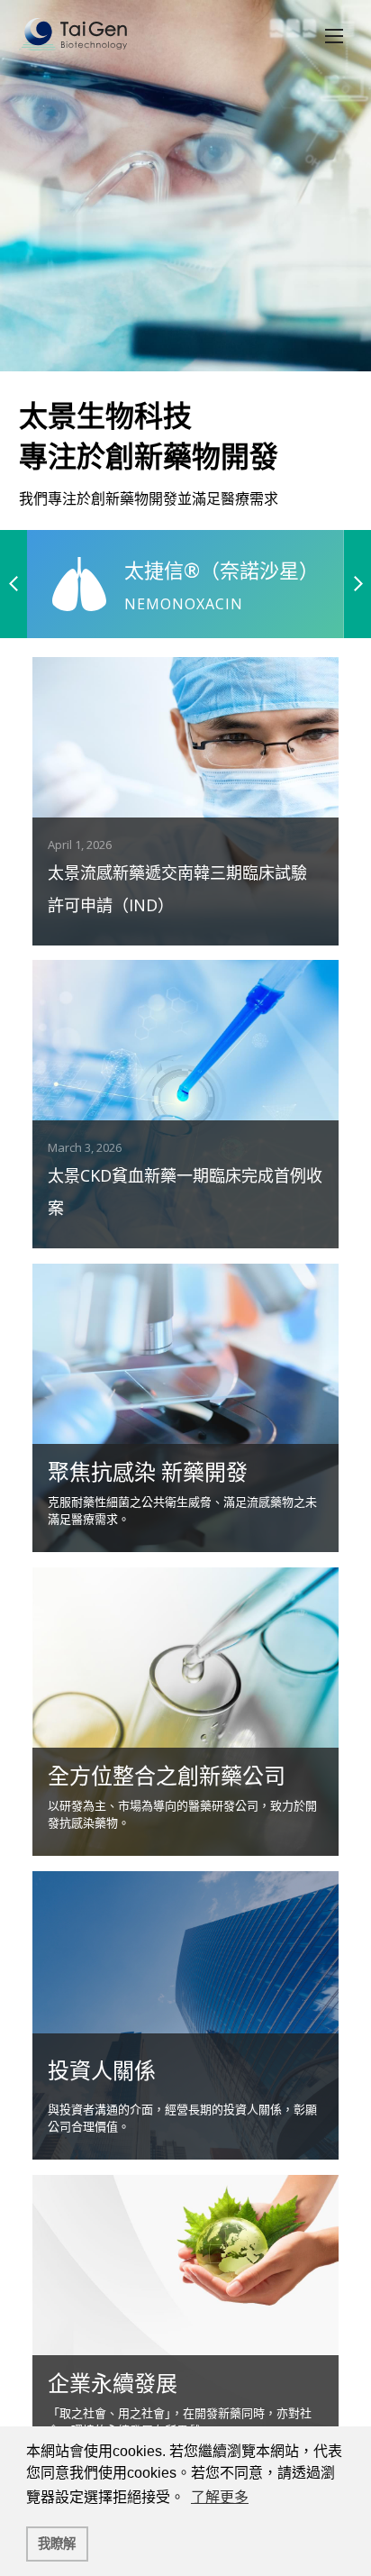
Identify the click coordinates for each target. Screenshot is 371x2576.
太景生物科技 (73, 36)
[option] (185, 265)
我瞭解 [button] (57, 2544)
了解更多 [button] (220, 2497)
